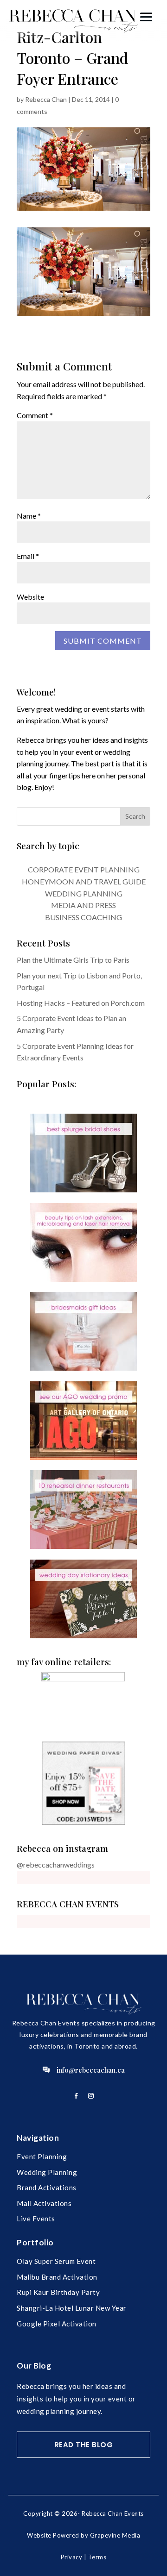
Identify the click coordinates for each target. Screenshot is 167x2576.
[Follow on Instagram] (91, 2096)
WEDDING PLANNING (84, 893)
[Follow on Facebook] (76, 2096)
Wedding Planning (47, 2172)
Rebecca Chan (46, 99)
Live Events (36, 2219)
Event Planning (42, 2156)
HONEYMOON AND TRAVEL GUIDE (84, 881)
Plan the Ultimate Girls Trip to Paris (73, 960)
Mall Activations (44, 2203)
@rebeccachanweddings (56, 1865)
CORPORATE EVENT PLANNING (84, 869)
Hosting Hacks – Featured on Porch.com (81, 1003)
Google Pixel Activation (57, 2324)
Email (28, 556)
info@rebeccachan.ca (91, 2070)
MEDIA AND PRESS (83, 905)
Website (30, 597)
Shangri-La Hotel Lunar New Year (72, 2308)
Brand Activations (47, 2187)
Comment (35, 415)
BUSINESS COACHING (83, 917)
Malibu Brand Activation (57, 2277)
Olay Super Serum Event (56, 2261)
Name (29, 516)
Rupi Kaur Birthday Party (58, 2292)
